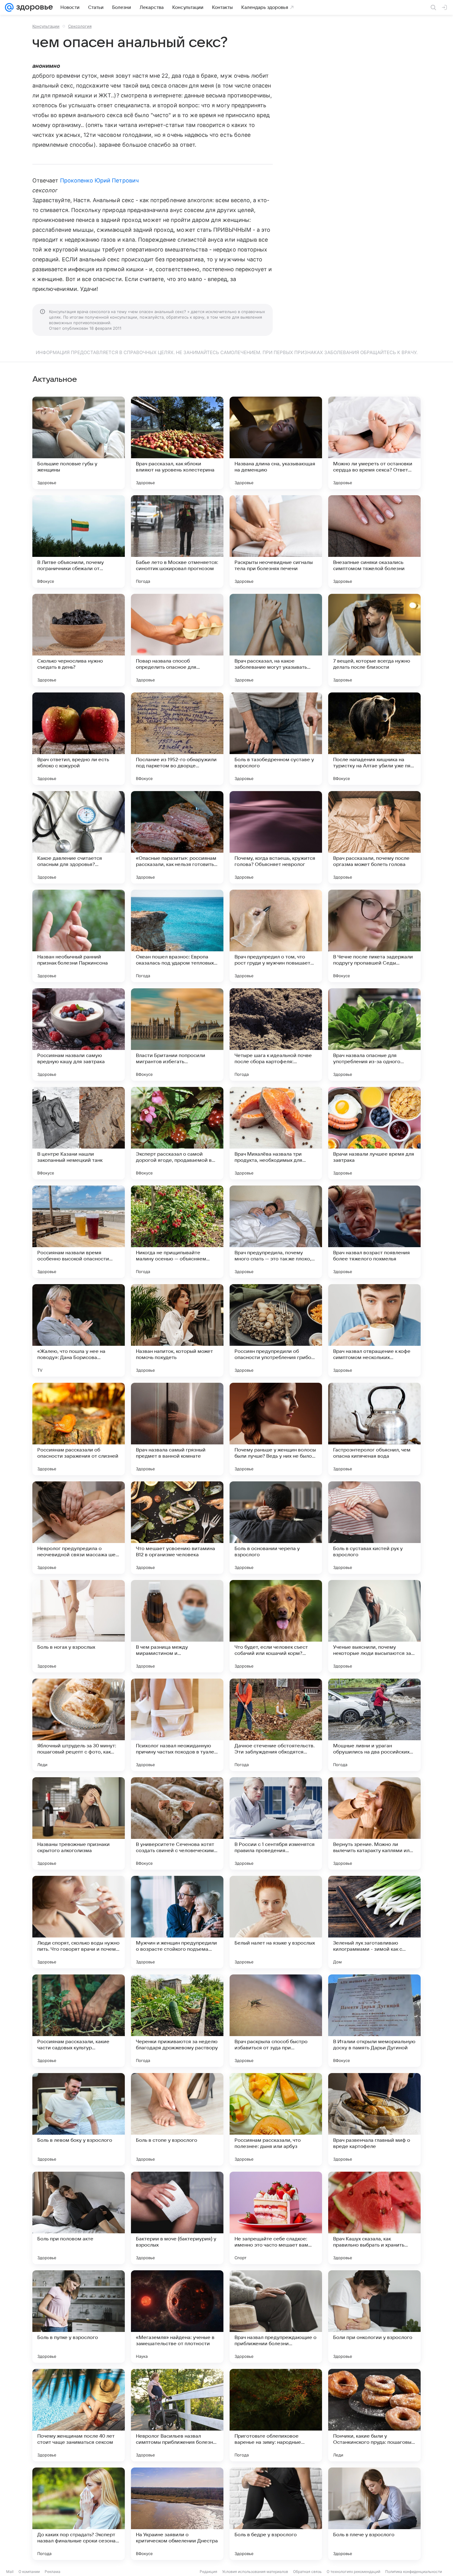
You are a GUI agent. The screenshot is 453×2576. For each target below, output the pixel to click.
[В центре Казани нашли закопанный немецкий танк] (79, 1133)
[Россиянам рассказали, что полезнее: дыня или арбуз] (276, 2119)
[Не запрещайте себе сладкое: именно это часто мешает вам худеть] (276, 2218)
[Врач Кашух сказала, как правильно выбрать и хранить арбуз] (374, 2218)
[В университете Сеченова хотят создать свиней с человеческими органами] (177, 1823)
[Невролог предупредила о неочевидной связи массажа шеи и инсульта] (79, 1528)
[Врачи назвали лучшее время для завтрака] (374, 1133)
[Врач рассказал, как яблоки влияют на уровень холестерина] (177, 443)
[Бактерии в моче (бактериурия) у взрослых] (177, 2218)
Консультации (46, 26)
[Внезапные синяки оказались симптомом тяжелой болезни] (374, 541)
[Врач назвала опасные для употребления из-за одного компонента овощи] (374, 1035)
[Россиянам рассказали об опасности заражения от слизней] (79, 1429)
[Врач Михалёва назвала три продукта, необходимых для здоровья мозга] (276, 1133)
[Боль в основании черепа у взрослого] (276, 1528)
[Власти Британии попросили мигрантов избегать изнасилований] (177, 1035)
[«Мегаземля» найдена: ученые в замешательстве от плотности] (177, 2317)
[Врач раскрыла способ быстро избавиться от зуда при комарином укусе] (276, 2021)
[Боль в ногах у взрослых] (79, 1626)
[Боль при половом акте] (79, 2218)
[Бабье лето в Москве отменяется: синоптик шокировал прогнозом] (177, 541)
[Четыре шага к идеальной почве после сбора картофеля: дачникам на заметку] (276, 1035)
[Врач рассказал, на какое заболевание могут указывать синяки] (276, 640)
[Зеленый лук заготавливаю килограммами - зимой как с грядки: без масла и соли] (374, 1922)
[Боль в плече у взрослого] (374, 2514)
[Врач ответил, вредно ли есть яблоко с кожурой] (79, 739)
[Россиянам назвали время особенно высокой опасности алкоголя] (79, 1232)
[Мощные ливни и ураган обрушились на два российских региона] (374, 1725)
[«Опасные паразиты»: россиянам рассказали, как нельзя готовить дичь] (177, 837)
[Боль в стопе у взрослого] (177, 2119)
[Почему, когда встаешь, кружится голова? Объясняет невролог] (276, 837)
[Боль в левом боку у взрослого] (79, 2119)
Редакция (208, 2572)
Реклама (53, 2572)
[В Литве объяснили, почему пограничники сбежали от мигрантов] (79, 541)
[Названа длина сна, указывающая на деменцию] (276, 443)
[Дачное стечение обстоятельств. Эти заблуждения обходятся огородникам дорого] (276, 1725)
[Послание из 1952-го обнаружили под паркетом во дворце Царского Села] (177, 739)
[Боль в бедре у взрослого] (276, 2514)
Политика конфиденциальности (414, 2572)
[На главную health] (33, 7)
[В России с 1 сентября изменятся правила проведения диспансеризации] (276, 1823)
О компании (29, 2572)
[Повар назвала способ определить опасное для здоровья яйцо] (177, 640)
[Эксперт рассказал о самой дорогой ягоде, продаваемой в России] (177, 1133)
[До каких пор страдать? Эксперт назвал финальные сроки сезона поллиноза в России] (79, 2514)
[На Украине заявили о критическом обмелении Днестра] (177, 2514)
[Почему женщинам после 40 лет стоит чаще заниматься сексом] (79, 2415)
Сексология (80, 26)
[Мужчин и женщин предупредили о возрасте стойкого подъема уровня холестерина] (177, 1922)
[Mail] (9, 7)
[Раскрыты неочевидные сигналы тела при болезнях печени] (276, 541)
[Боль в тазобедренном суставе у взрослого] (276, 739)
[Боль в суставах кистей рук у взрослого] (374, 1528)
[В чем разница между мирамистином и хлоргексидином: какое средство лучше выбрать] (177, 1626)
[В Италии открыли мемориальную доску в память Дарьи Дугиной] (374, 2021)
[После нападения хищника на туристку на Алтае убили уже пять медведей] (374, 739)
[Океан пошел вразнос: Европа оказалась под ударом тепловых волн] (177, 936)
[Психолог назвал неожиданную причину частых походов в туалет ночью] (177, 1725)
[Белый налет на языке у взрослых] (276, 1922)
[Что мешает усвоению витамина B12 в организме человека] (177, 1528)
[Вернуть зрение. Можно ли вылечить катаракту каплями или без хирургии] (374, 1823)
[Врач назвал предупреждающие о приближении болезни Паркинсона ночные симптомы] (276, 2317)
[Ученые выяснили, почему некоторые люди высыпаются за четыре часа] (374, 1626)
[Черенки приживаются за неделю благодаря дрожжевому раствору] (177, 2021)
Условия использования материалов (255, 2572)
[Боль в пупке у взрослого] (79, 2317)
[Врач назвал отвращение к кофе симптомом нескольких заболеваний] (374, 1330)
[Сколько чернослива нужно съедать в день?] (79, 640)
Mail (10, 2572)
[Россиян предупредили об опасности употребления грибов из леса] (276, 1330)
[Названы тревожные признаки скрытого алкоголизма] (79, 1823)
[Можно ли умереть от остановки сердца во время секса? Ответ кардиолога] (374, 443)
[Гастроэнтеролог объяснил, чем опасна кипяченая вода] (374, 1429)
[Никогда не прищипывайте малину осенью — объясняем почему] (177, 1232)
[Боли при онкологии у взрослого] (374, 2317)
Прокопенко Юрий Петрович (99, 180)
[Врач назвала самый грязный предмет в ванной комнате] (177, 1429)
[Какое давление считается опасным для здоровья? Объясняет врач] (79, 837)
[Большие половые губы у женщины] (79, 443)
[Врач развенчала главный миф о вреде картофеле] (374, 2119)
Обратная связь (307, 2572)
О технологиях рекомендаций (353, 2572)
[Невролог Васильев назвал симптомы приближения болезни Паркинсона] (177, 2415)
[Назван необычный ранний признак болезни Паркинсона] (79, 936)
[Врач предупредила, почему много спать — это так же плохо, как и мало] (276, 1232)
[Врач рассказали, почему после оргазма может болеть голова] (374, 837)
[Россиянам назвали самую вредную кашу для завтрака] (79, 1035)
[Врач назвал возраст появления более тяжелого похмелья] (374, 1232)
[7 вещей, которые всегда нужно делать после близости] (374, 640)
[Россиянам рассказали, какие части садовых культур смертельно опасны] (79, 2021)
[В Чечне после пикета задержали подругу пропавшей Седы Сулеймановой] (374, 936)
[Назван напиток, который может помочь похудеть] (177, 1330)
